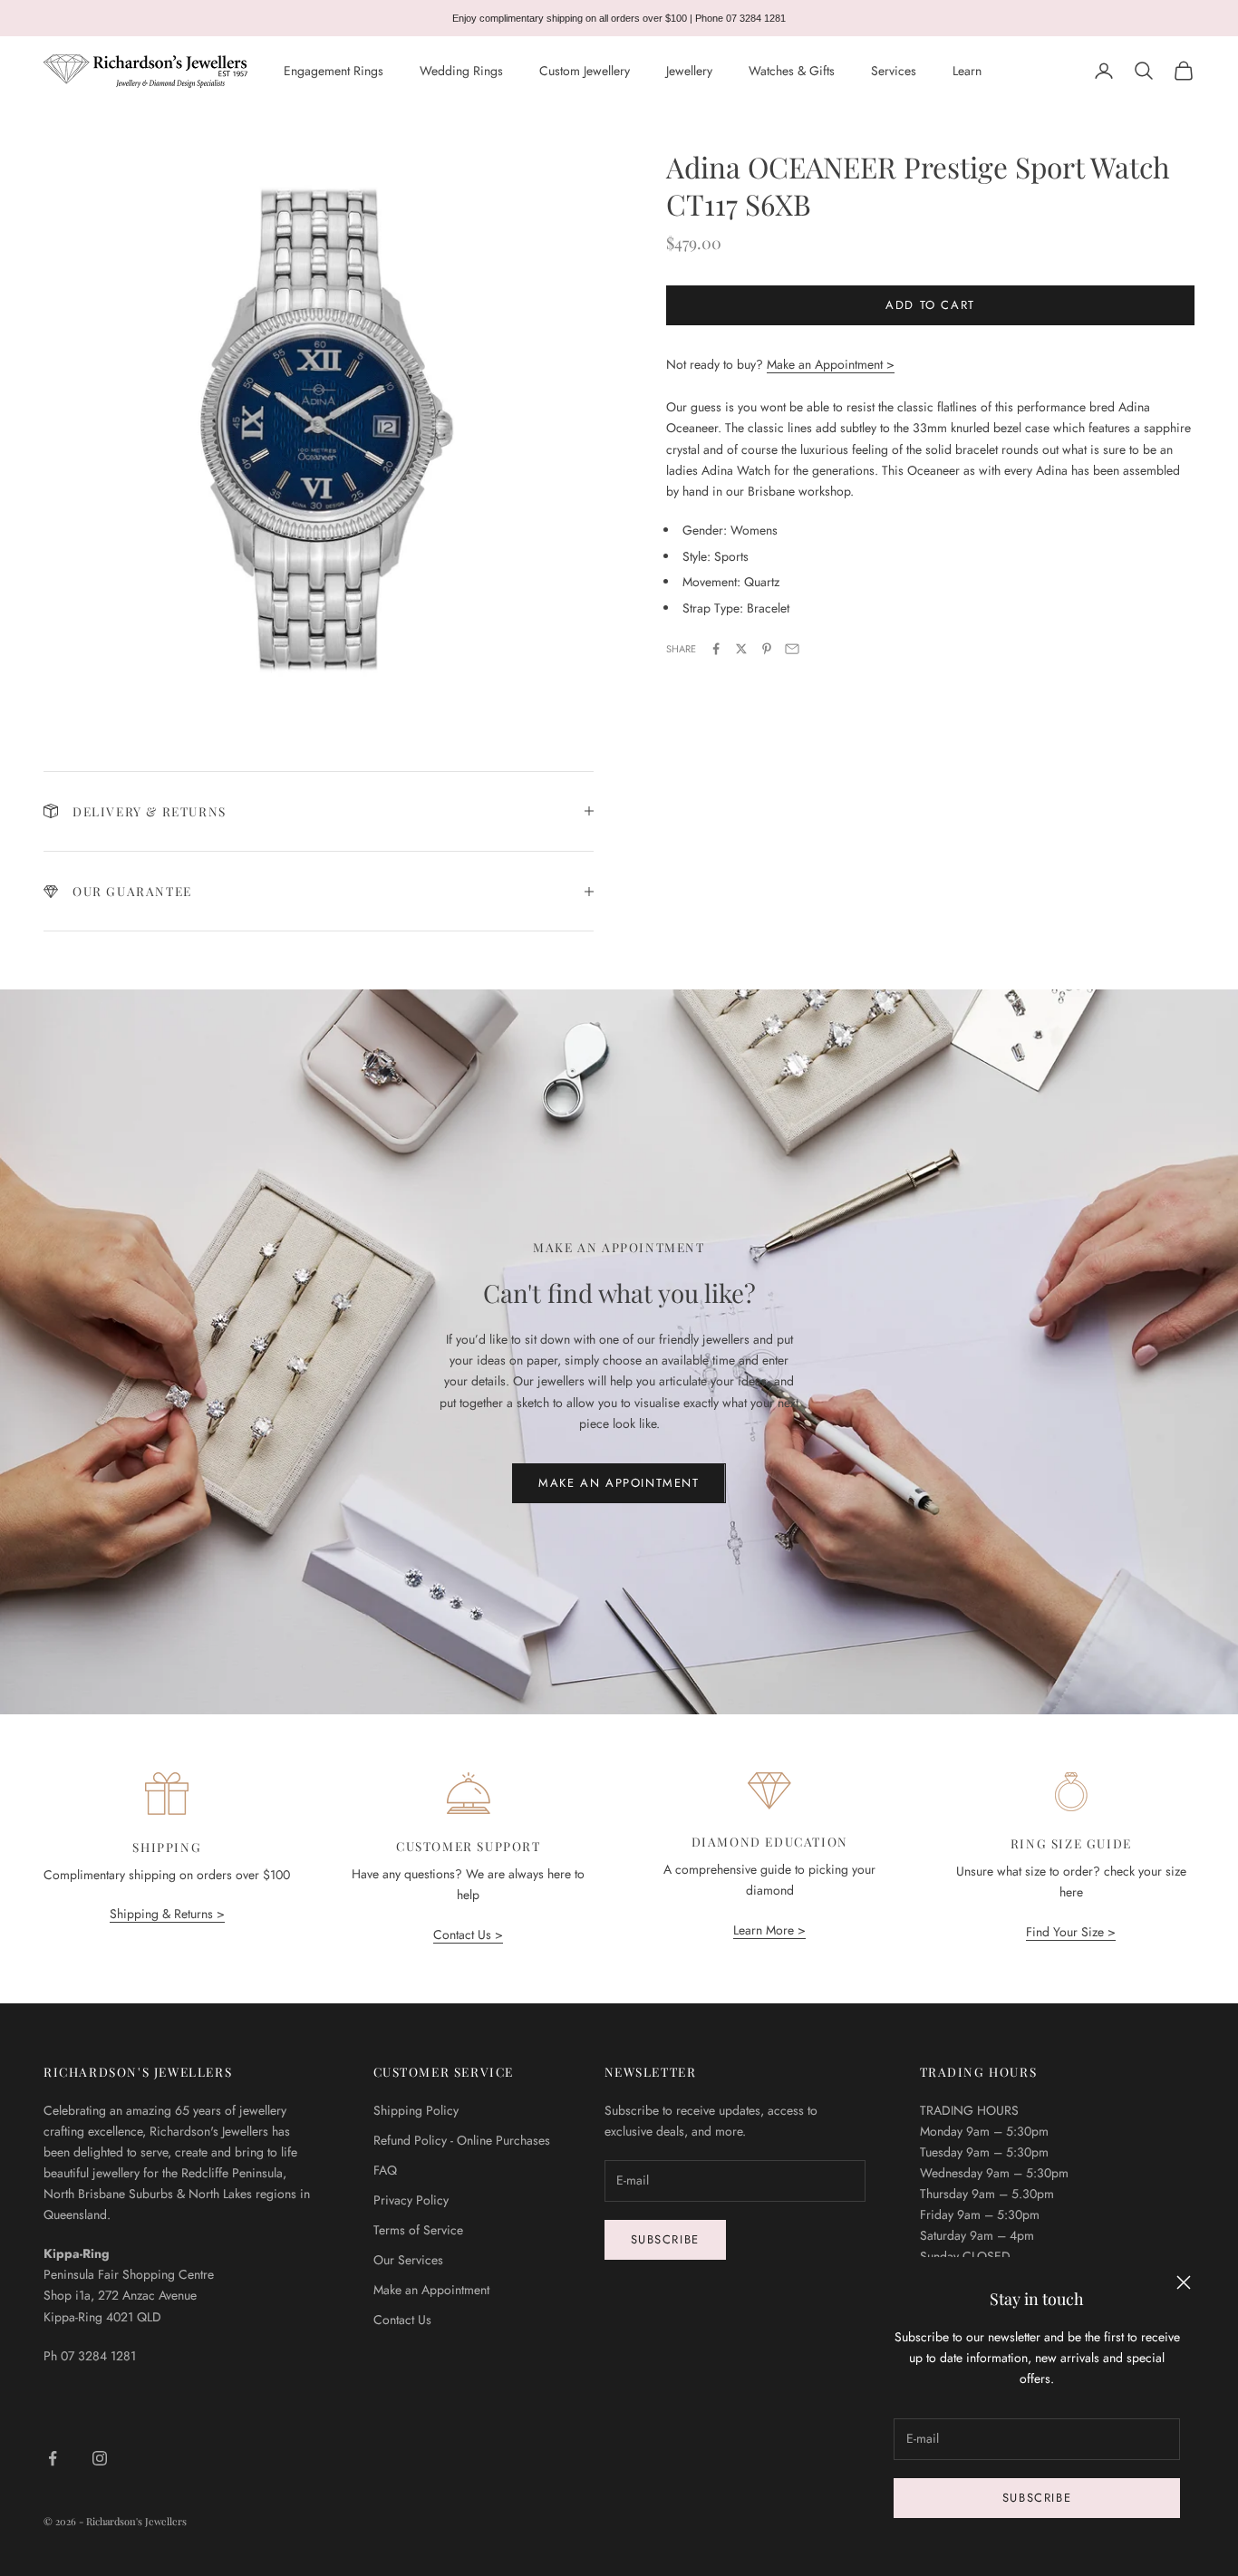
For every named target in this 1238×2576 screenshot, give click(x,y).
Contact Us (402, 2320)
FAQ (385, 2170)
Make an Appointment (619, 1483)
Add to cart (930, 305)
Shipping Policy (416, 2110)
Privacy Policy (411, 2200)
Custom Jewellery (585, 71)
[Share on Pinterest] (767, 649)
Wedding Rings (461, 71)
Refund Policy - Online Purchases (462, 2140)
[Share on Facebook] (716, 649)
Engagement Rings (334, 71)
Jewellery (689, 71)
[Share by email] (792, 649)
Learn (967, 71)
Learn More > (769, 1930)
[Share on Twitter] (741, 649)
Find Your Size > (1071, 1932)
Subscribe (1037, 2498)
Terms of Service (418, 2230)
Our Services (408, 2260)
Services (894, 71)
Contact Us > (468, 1934)
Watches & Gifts (792, 71)
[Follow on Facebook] (53, 2458)
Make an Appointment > (831, 364)
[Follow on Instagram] (100, 2458)
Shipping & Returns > (167, 1914)
